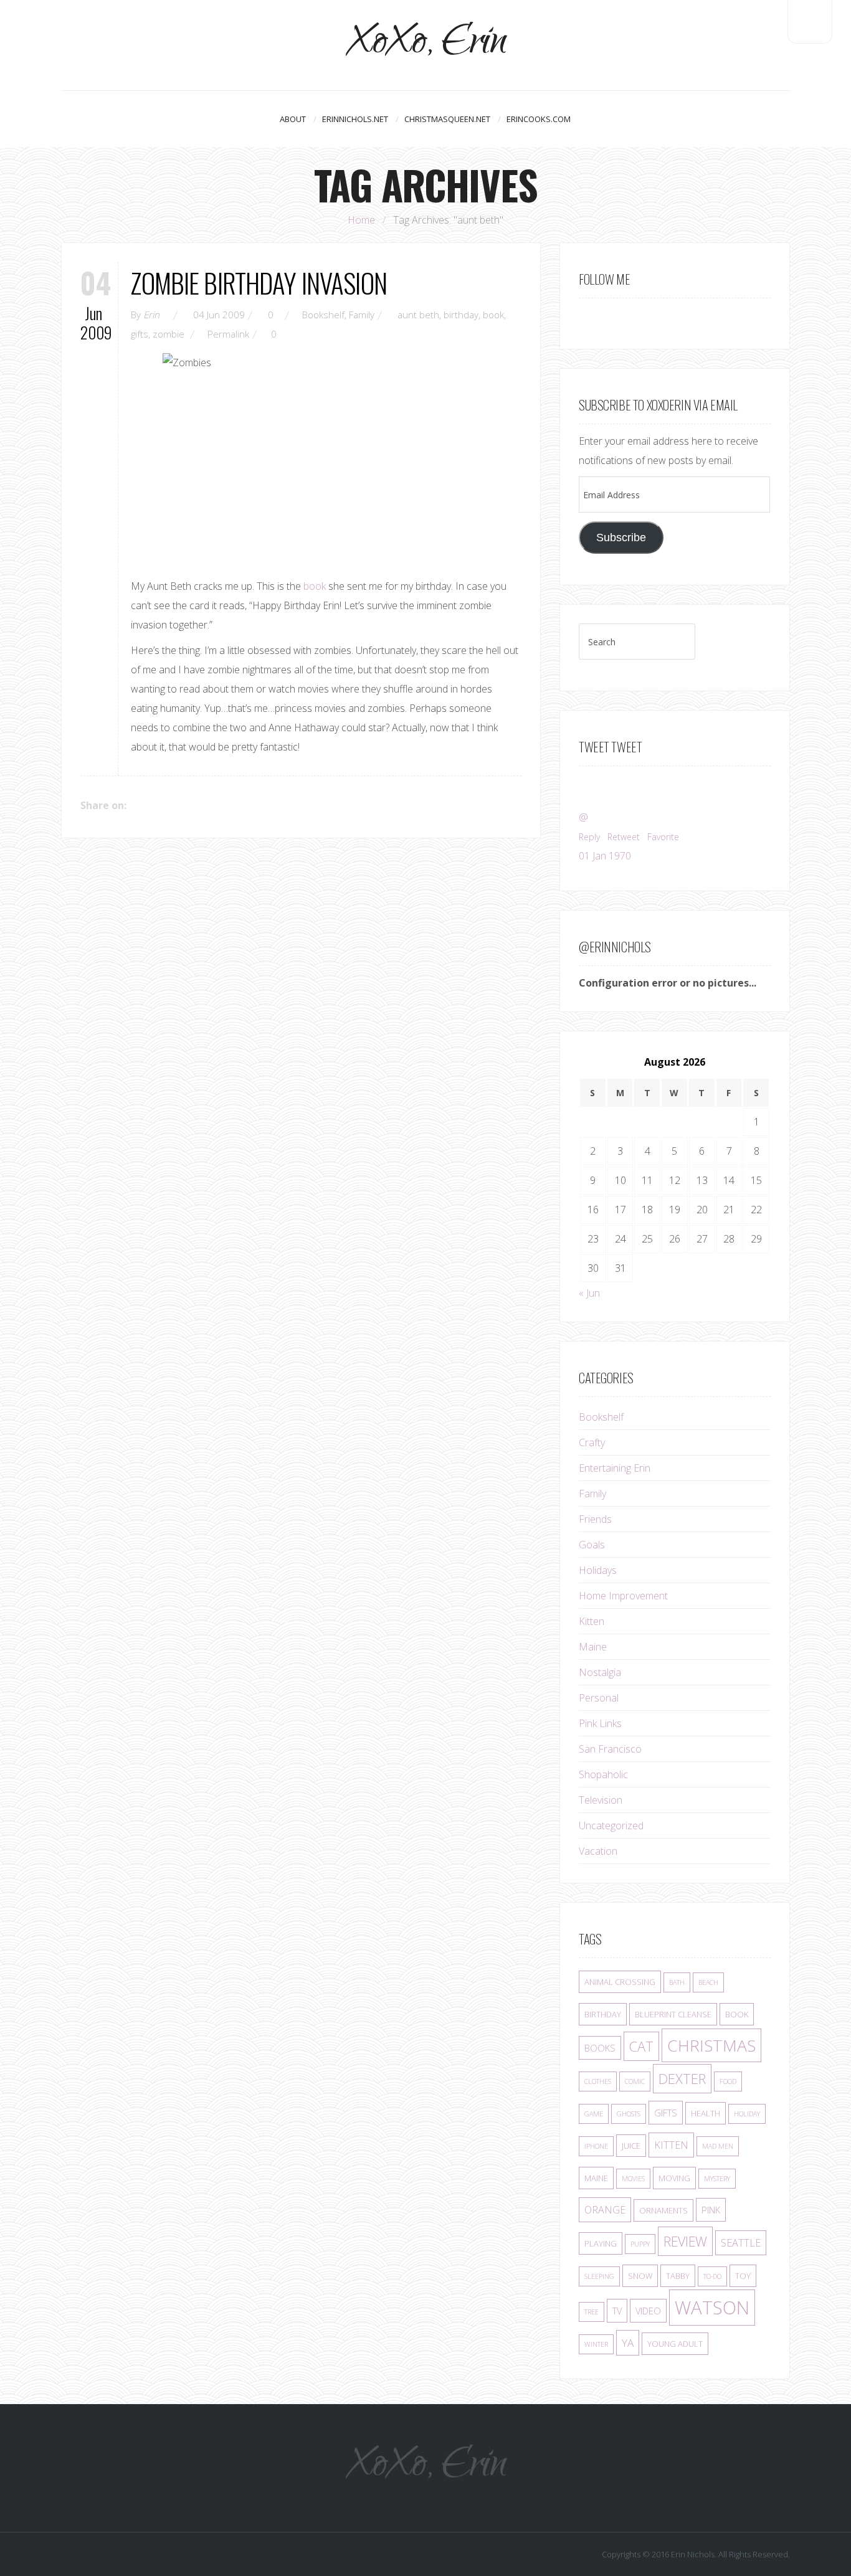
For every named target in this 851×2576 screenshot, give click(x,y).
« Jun (589, 1293)
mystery (717, 2179)
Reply (589, 837)
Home (361, 220)
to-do (712, 2276)
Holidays (598, 1570)
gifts (140, 334)
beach (708, 1982)
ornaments (663, 2210)
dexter (682, 2079)
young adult (675, 2344)
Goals (592, 1545)
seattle (741, 2243)
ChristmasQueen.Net (447, 119)
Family (362, 315)
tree (592, 2312)
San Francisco (610, 1749)
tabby (678, 2276)
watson (712, 2308)
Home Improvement (623, 1596)
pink (711, 2210)
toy (743, 2276)
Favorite (663, 837)
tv (617, 2311)
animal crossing (620, 1982)
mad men (718, 2146)
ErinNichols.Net (355, 119)
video (648, 2311)
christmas (711, 2045)
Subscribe (621, 537)
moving (674, 2178)
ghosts (629, 2114)
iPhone (596, 2146)
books (600, 2048)
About (293, 119)
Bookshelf (323, 315)
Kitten (592, 1621)
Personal (599, 1698)
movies (633, 2179)
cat (641, 2046)
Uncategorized (611, 1825)
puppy (640, 2244)
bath (677, 1982)
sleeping (599, 2276)
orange (605, 2210)
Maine (593, 1647)
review (685, 2241)
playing (601, 2243)
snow (640, 2276)
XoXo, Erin (426, 45)
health (706, 2113)
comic (635, 2081)
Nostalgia (600, 1672)
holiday (747, 2114)
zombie (169, 334)
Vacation (598, 1851)
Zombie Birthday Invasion (259, 282)
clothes (598, 2081)
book (493, 315)
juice (631, 2146)
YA (628, 2343)
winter (596, 2344)
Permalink (228, 334)
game (594, 2114)
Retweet (624, 837)
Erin (151, 315)
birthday (461, 315)
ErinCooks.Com (539, 119)
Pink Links (600, 1723)
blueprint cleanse (673, 2014)
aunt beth (418, 315)
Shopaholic (603, 1774)
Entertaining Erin (615, 1468)
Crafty (592, 1442)
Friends (595, 1519)
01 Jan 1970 (605, 856)
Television (601, 1800)
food (728, 2081)
